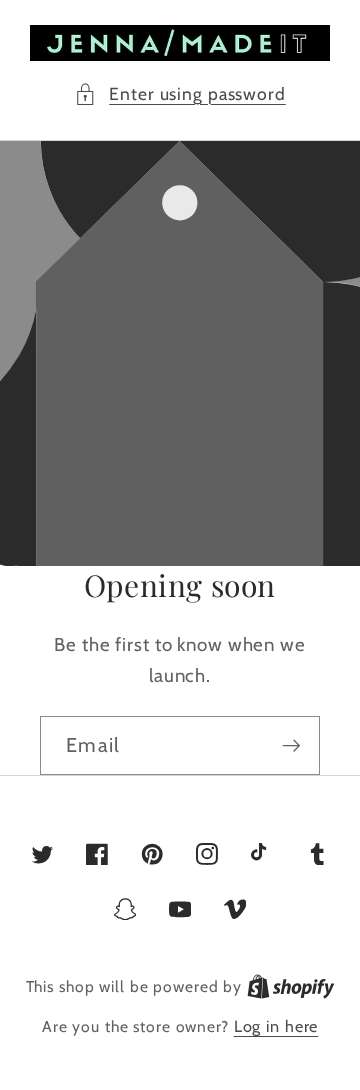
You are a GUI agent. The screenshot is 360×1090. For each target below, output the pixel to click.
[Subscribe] (291, 745)
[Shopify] (291, 986)
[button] (180, 94)
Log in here (276, 1026)
